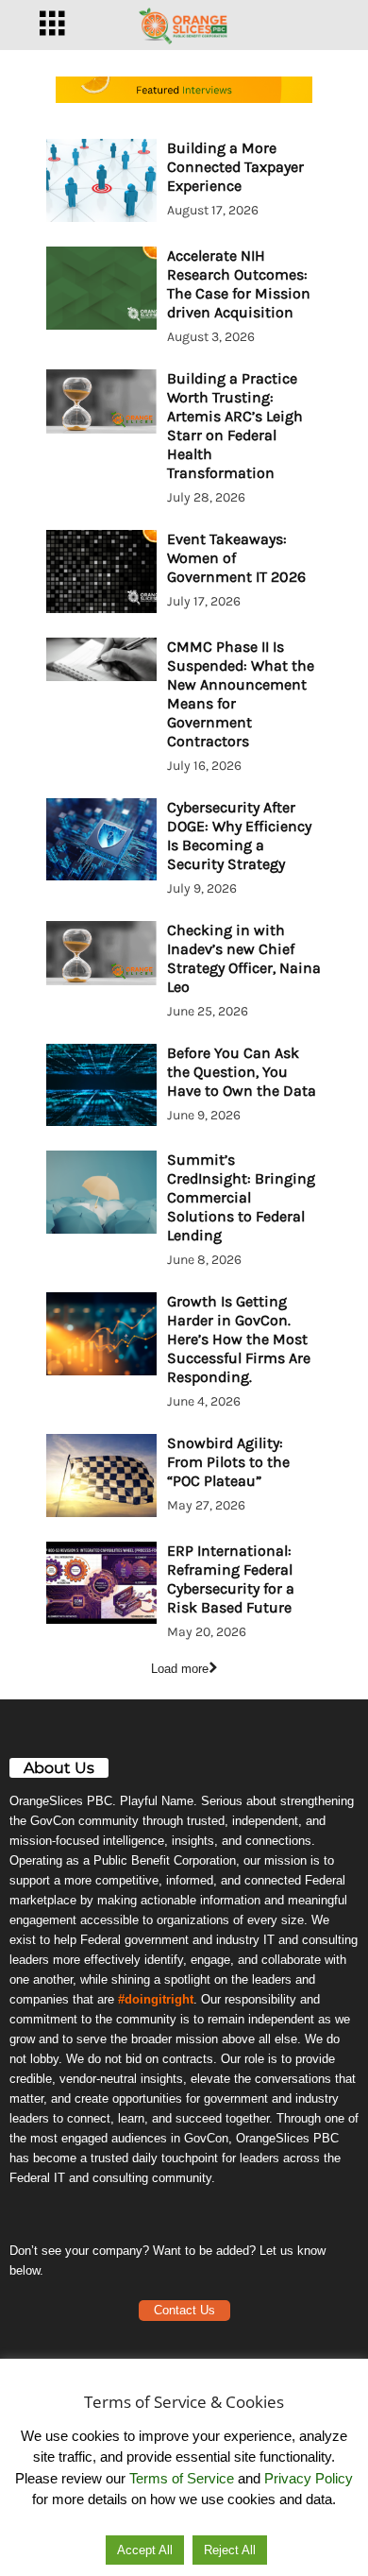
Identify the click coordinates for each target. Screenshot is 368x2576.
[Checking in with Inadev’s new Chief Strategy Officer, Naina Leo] (101, 953)
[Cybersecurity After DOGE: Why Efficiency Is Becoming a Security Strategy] (101, 840)
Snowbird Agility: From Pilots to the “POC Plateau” (228, 1462)
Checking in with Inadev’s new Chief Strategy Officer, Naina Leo (244, 958)
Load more (180, 1669)
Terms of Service (182, 2478)
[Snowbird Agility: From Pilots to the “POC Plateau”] (101, 1476)
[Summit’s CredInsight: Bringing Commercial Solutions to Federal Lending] (101, 1192)
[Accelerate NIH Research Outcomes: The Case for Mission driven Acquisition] (101, 288)
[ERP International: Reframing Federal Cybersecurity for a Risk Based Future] (101, 1583)
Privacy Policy (309, 2478)
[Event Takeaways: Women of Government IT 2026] (101, 571)
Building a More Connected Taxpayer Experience (235, 167)
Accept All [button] (145, 2550)
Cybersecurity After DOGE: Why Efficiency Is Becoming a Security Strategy (239, 836)
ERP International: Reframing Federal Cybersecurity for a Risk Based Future (231, 1579)
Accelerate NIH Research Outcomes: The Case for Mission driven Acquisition (239, 284)
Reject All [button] (230, 2550)
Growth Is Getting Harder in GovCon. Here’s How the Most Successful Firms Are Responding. (239, 1339)
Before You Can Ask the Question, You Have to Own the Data (242, 1072)
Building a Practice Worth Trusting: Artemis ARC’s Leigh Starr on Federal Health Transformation (235, 426)
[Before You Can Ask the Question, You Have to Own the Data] (101, 1085)
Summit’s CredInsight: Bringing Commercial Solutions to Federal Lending (241, 1197)
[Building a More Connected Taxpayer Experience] (101, 180)
